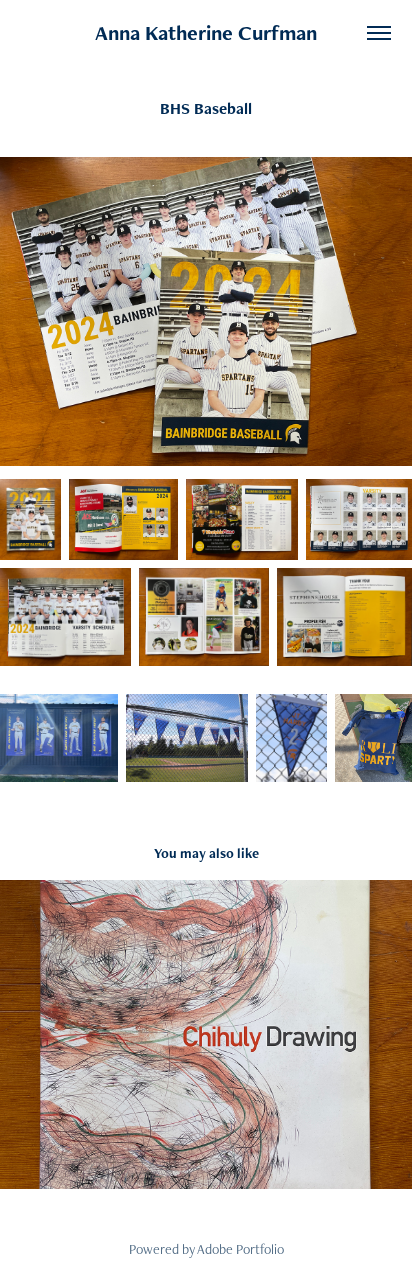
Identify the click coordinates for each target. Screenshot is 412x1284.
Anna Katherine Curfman (206, 32)
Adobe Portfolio (240, 1249)
